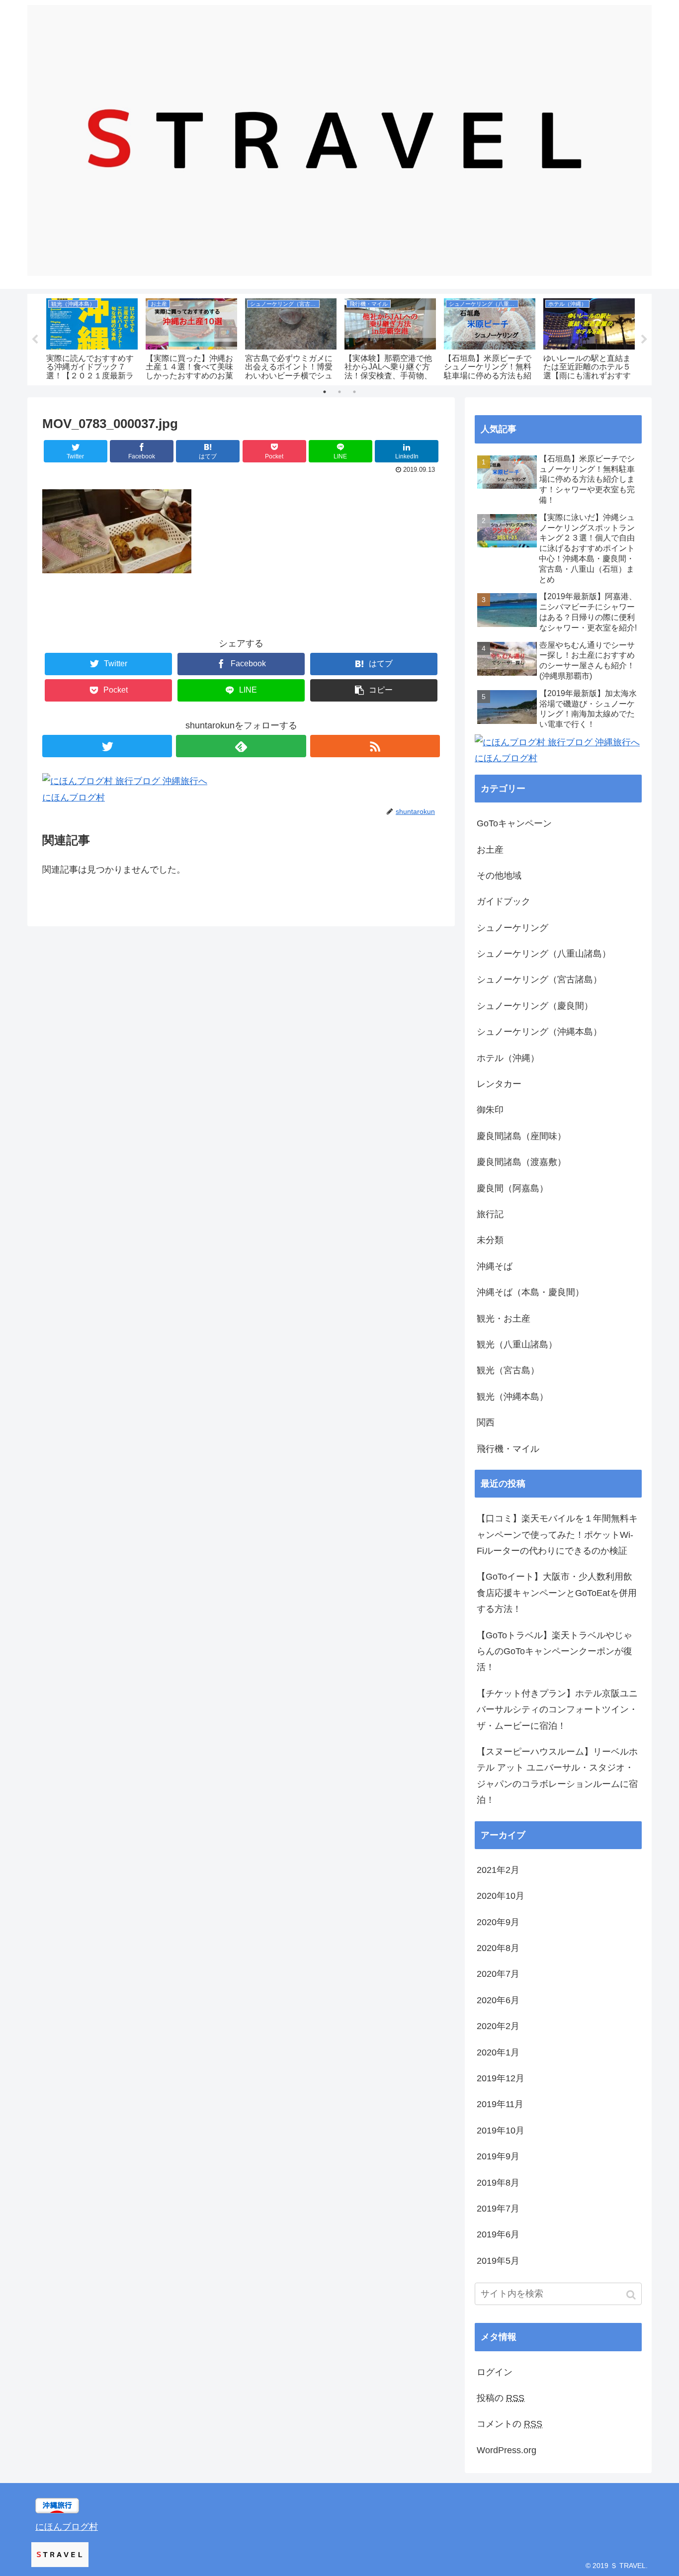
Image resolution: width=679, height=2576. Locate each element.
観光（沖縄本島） (512, 1397)
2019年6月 (498, 2234)
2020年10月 (501, 1896)
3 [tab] (354, 392)
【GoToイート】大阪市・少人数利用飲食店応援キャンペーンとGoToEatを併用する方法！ (557, 1593)
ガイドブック (504, 901)
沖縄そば (495, 1266)
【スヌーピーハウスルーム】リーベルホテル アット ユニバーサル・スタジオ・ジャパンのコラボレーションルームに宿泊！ (557, 1776)
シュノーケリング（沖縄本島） (539, 1032)
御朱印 (490, 1110)
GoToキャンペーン (514, 823)
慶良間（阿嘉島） (512, 1188)
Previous (35, 340)
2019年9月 (498, 2156)
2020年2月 (498, 2026)
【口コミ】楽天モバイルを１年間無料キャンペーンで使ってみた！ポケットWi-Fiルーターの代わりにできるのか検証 (557, 1535)
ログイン (495, 2372)
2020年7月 (498, 1974)
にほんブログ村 (74, 798)
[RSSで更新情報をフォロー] (375, 746)
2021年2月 (498, 1870)
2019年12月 (501, 2078)
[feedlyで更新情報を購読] (241, 746)
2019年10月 (501, 2131)
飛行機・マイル (508, 1449)
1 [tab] (325, 392)
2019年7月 (498, 2209)
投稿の (501, 2398)
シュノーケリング (512, 928)
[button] (632, 2295)
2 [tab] (339, 392)
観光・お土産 (504, 1319)
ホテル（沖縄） (508, 1058)
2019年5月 (498, 2261)
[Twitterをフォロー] (107, 746)
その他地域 (499, 876)
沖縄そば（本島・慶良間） (530, 1292)
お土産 (490, 850)
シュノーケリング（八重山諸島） (544, 954)
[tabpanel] (92, 338)
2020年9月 (498, 1922)
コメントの (509, 2424)
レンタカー (499, 1084)
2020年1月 (498, 2052)
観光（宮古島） (508, 1370)
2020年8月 (498, 1948)
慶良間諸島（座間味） (521, 1136)
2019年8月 (498, 2183)
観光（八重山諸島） (517, 1344)
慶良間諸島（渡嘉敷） (521, 1162)
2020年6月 (498, 2000)
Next (644, 340)
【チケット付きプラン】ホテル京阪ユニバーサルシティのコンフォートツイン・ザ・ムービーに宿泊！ (557, 1710)
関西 (486, 1422)
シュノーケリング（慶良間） (535, 1006)
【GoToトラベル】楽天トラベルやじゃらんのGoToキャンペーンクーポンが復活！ (554, 1651)
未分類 (490, 1240)
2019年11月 (500, 2104)
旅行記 (490, 1214)
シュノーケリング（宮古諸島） (539, 979)
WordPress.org (507, 2450)
